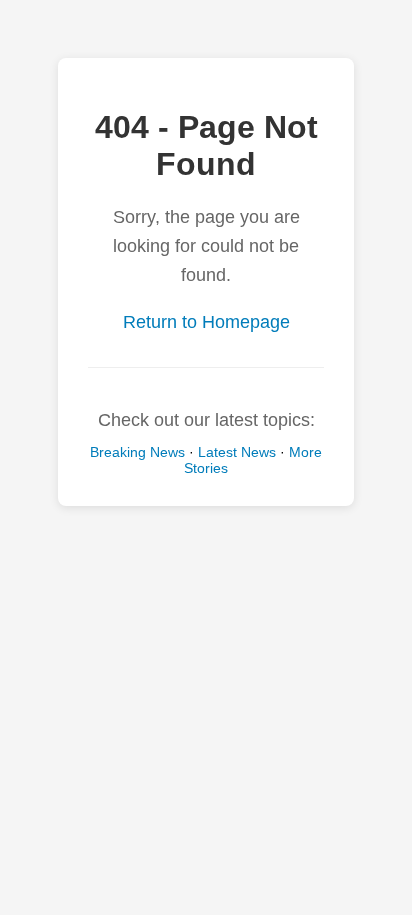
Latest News (237, 452)
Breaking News (137, 452)
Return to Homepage (206, 322)
